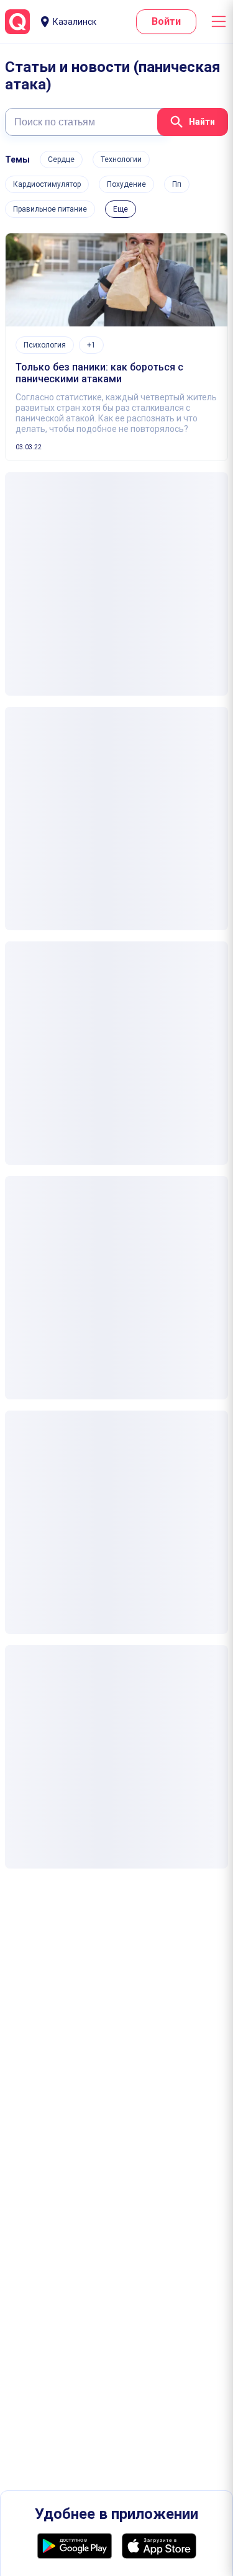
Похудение (126, 184)
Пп (177, 184)
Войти (166, 21)
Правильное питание (50, 209)
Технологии (121, 159)
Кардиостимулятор (47, 184)
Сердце (61, 159)
